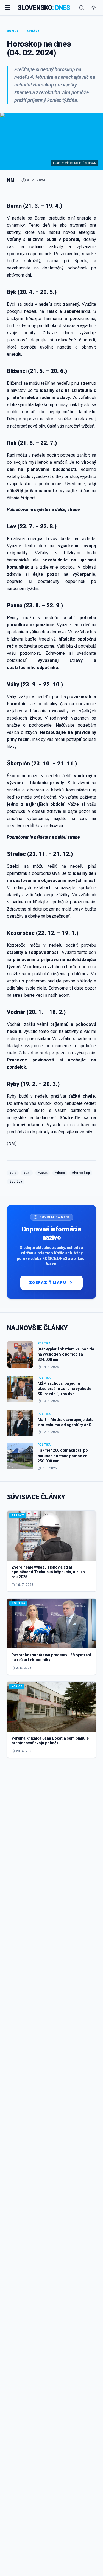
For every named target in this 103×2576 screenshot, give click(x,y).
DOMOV (13, 31)
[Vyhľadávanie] (82, 8)
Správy (33, 31)
